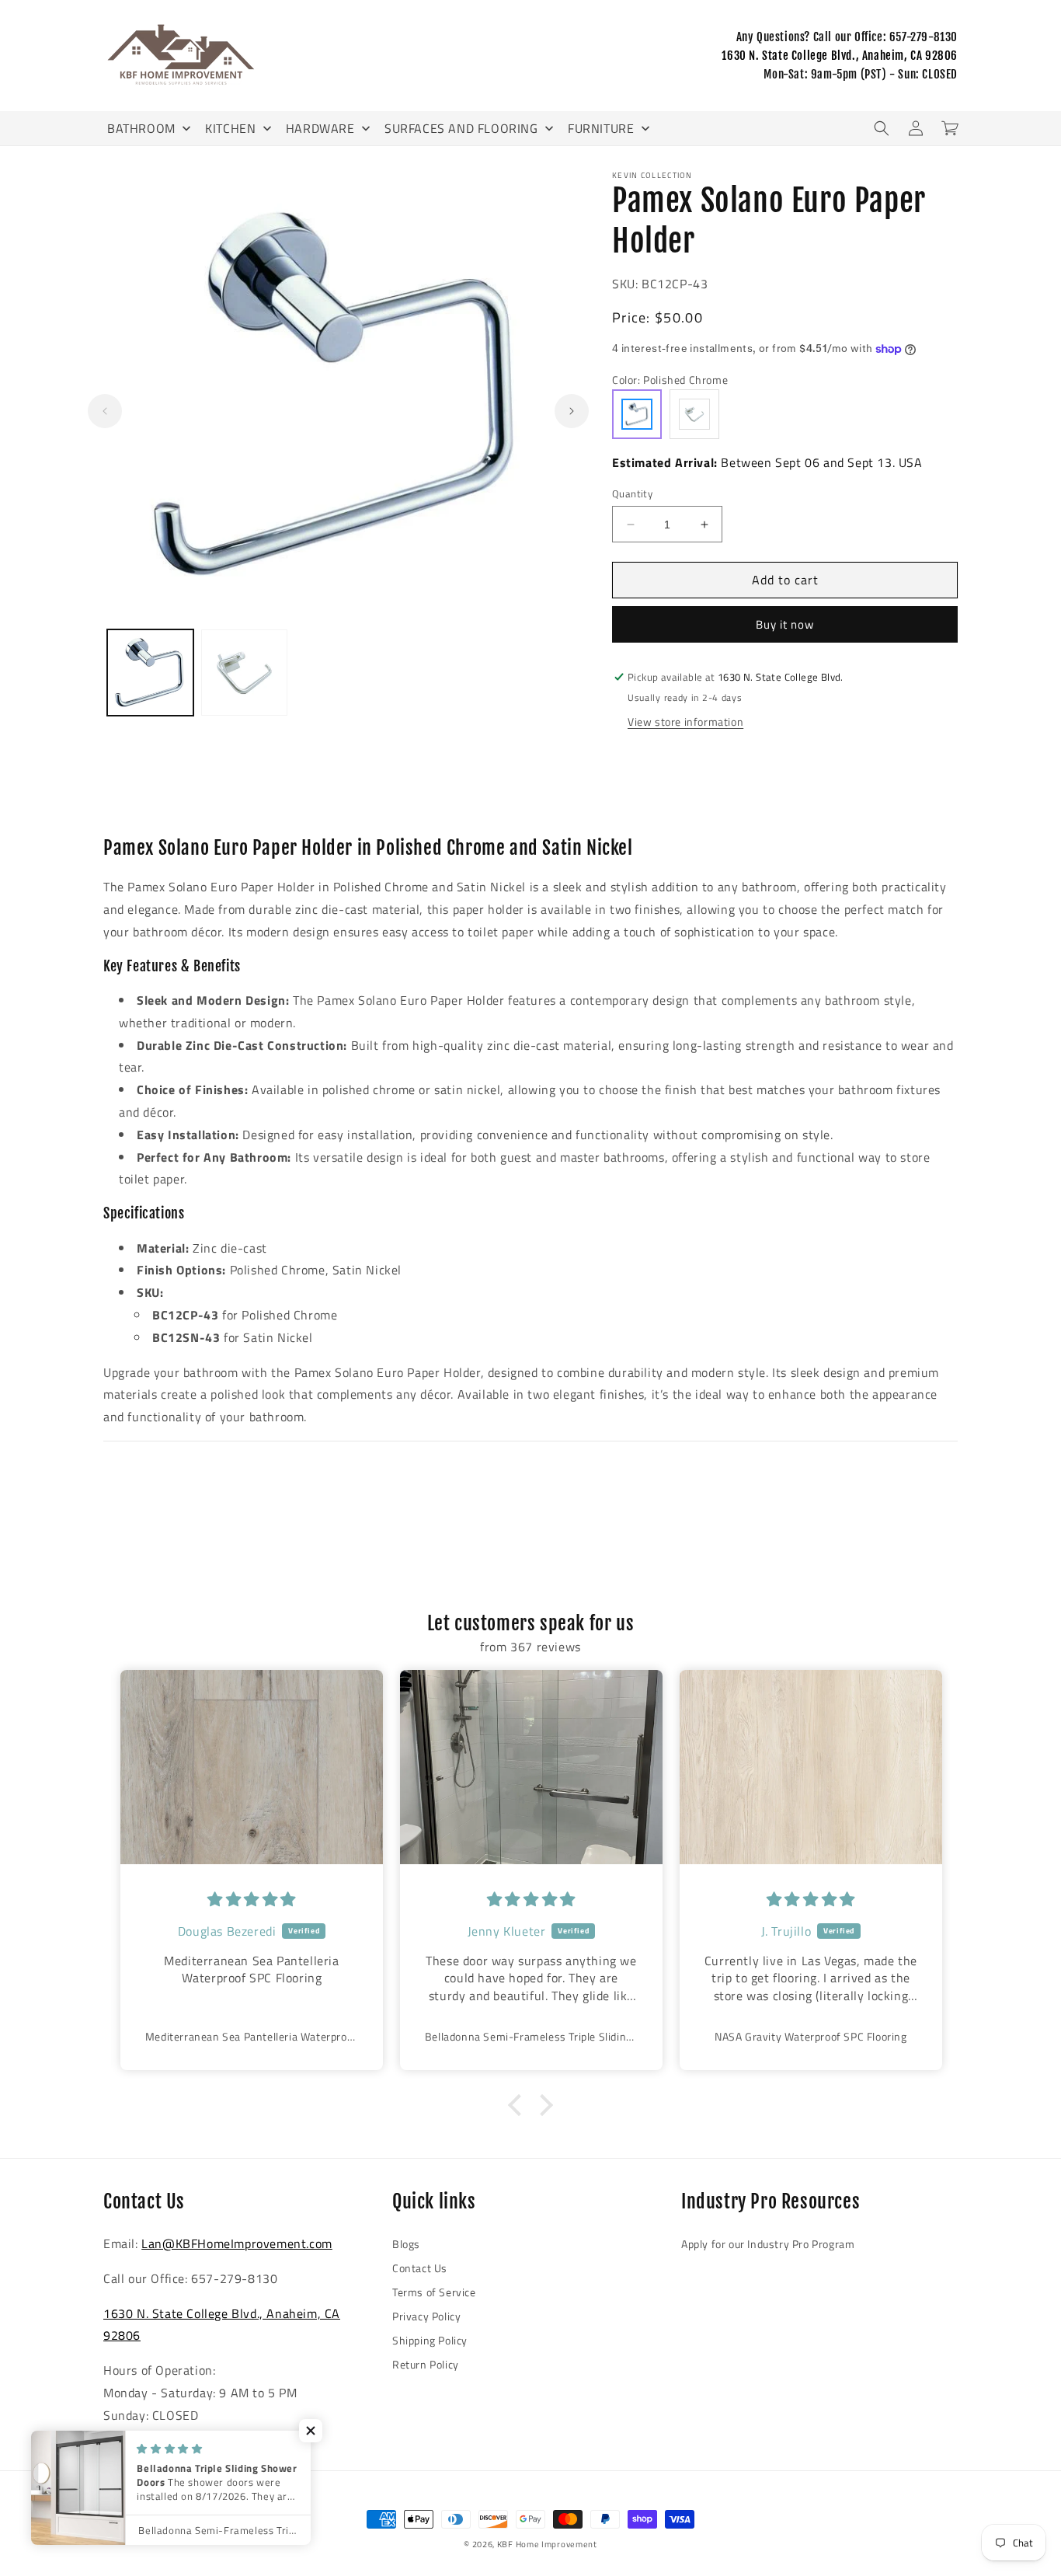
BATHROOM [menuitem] (141, 128)
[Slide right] (572, 411)
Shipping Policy (430, 2340)
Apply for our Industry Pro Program (768, 2244)
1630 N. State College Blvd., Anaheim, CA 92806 (840, 56)
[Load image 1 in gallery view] (150, 673)
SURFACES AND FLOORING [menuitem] (461, 128)
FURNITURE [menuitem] (601, 128)
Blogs (406, 2244)
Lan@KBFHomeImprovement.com (237, 2243)
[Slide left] (105, 411)
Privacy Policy (426, 2316)
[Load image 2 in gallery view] (244, 673)
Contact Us (420, 2268)
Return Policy (426, 2364)
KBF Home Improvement (547, 2544)
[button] (882, 128)
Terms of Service (434, 2292)
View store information (685, 722)
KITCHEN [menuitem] (230, 128)
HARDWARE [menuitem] (320, 128)
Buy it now (785, 624)
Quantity (632, 494)
